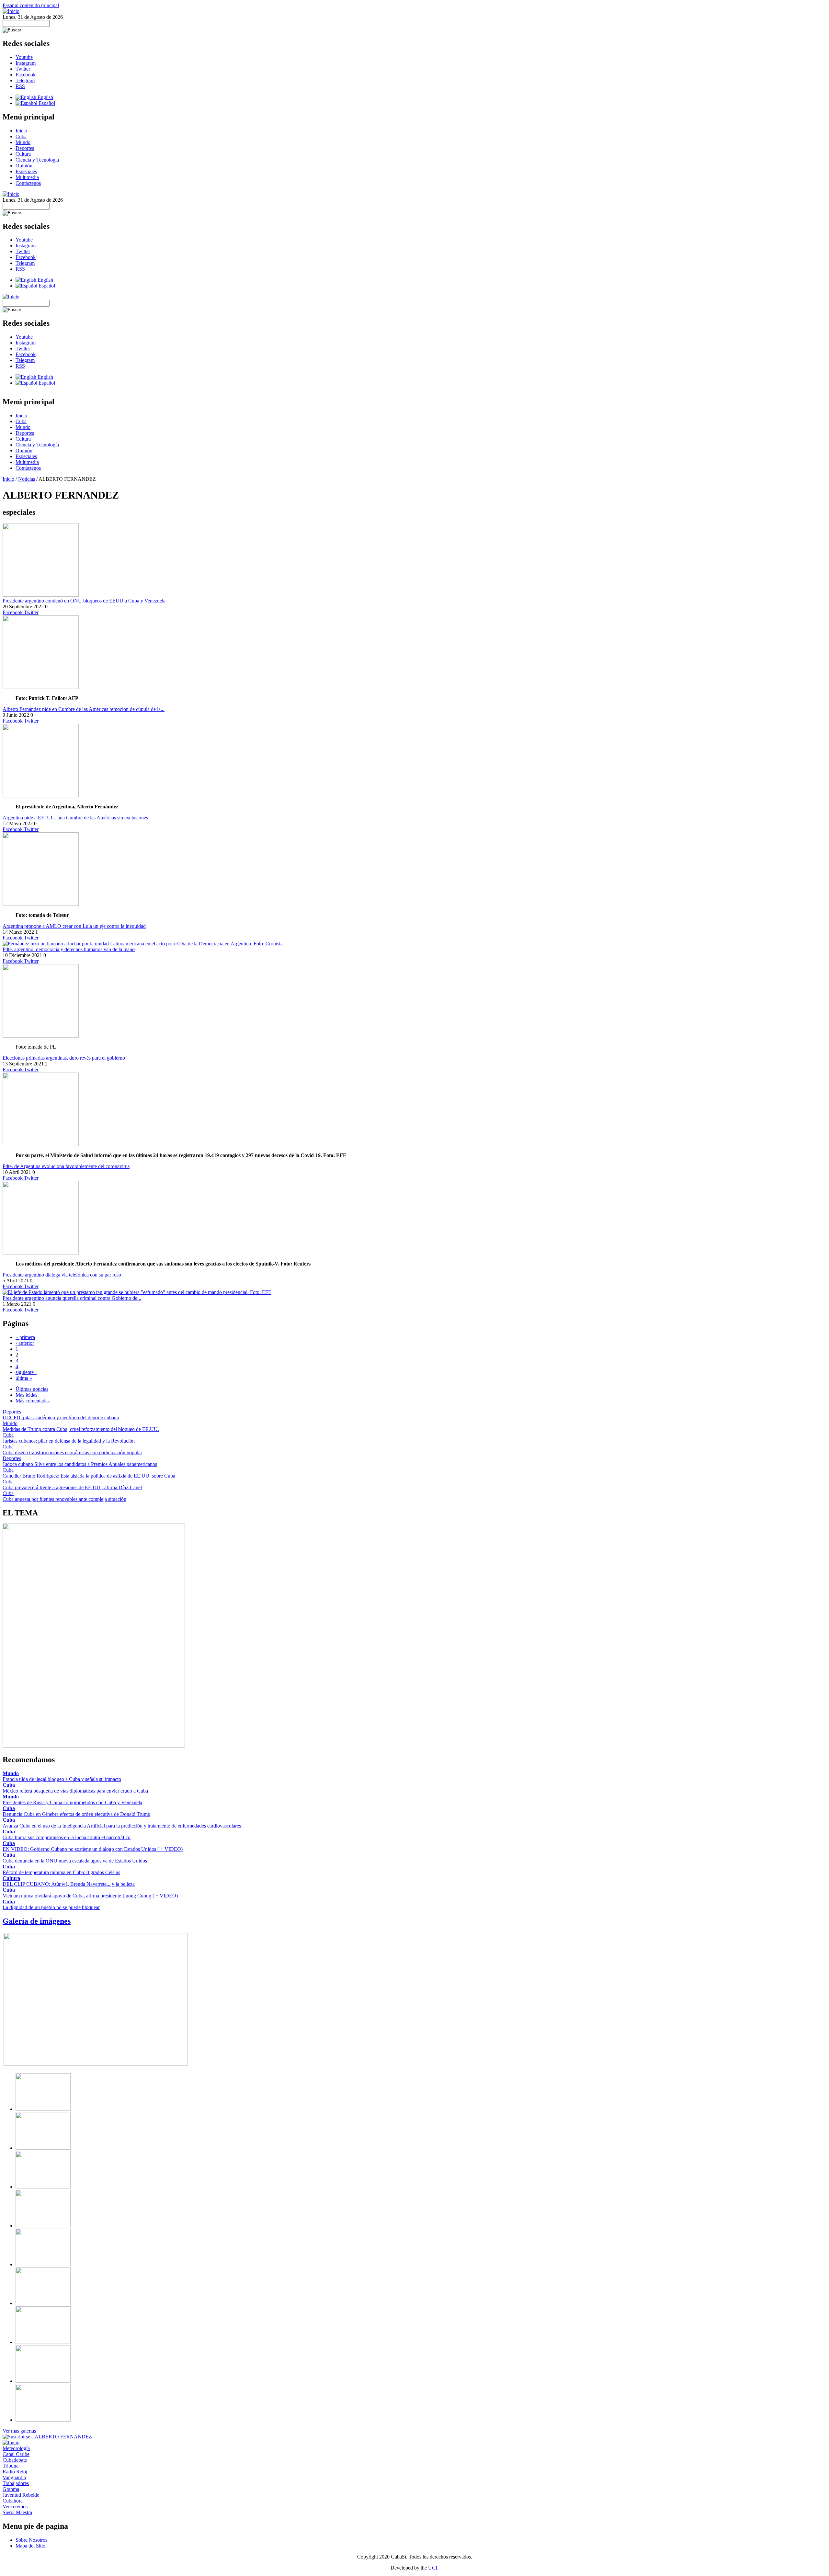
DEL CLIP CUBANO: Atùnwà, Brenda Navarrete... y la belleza (69, 1884)
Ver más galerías (19, 2431)
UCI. (433, 2568)
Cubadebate (15, 2460)
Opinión (24, 166)
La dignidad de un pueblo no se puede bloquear (51, 1907)
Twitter (23, 69)
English (45, 97)
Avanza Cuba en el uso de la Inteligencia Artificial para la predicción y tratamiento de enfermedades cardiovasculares (122, 1826)
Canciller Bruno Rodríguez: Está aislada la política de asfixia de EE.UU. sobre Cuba (89, 1476)
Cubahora (13, 2501)
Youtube (24, 57)
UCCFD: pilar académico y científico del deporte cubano (61, 1417)
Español (46, 103)
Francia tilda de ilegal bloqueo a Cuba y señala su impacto (62, 1779)
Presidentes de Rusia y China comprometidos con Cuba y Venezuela (72, 1802)
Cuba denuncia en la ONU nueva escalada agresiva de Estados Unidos (75, 1861)
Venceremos (15, 2507)
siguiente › (26, 1372)
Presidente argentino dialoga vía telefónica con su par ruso (62, 1275)
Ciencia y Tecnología (37, 160)
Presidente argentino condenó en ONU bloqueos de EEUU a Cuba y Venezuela (84, 601)
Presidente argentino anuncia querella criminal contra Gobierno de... (72, 1298)
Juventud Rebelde (21, 2495)
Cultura (23, 154)
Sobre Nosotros (31, 2540)
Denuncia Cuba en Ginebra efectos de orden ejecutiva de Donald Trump (76, 1814)
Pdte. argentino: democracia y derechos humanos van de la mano (69, 949)
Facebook (26, 75)
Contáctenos (28, 183)
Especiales (26, 171)
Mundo (23, 142)
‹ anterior (25, 1343)
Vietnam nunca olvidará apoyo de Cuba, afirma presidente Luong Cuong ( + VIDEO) (90, 1896)
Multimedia (27, 177)
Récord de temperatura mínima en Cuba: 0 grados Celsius (61, 1872)
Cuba (21, 136)
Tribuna (11, 2466)
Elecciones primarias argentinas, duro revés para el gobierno (64, 1058)
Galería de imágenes (37, 1921)
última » (24, 1378)
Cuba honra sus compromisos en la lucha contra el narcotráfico (67, 1837)
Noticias (27, 479)
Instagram (26, 63)
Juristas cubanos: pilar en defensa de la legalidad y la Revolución (69, 1441)
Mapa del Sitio (30, 2546)
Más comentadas (33, 1401)
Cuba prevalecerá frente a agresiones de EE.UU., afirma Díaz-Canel (72, 1487)
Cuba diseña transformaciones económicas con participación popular (72, 1452)
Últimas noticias (32, 1389)
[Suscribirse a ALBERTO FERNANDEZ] (47, 2437)
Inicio (21, 131)
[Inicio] (11, 11)
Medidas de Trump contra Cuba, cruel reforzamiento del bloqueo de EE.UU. (81, 1429)
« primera (25, 1337)
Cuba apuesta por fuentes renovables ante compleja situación (64, 1499)
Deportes (25, 148)
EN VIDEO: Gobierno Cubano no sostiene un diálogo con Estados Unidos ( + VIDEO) (93, 1849)
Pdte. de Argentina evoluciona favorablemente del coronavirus (66, 1166)
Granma (11, 2489)
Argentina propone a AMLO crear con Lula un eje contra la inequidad (74, 926)
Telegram (25, 80)
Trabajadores (16, 2483)
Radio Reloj (15, 2472)
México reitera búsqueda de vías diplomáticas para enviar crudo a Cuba (75, 1791)
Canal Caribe (16, 2454)
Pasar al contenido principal (31, 5)
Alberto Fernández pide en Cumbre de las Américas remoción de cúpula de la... (84, 709)
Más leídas (26, 1395)
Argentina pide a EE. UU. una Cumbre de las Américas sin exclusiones (75, 818)
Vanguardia (14, 2477)
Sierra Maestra (17, 2512)
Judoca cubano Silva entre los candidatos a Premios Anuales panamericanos (80, 1464)
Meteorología (16, 2448)
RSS (20, 86)
